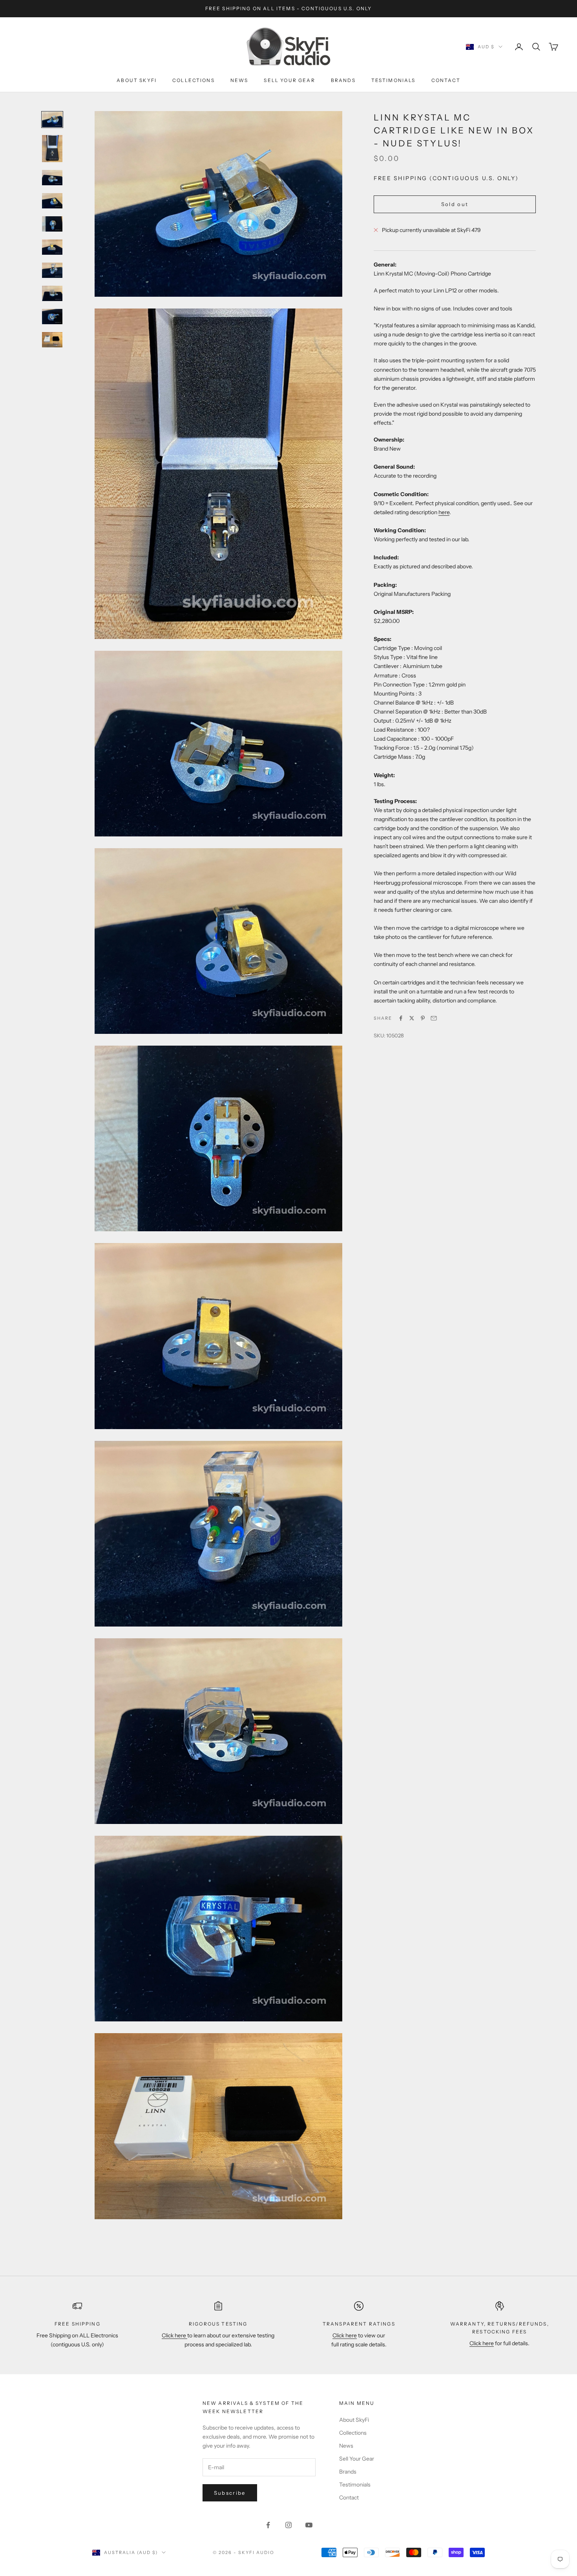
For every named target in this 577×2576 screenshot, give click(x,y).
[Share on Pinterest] (423, 1018)
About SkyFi (137, 80)
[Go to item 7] (52, 270)
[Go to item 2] (52, 149)
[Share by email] (434, 1018)
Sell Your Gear (289, 80)
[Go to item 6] (52, 247)
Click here (174, 2335)
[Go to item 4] (52, 201)
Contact (446, 80)
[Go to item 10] (52, 340)
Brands (343, 80)
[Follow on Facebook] (268, 2525)
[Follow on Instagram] (288, 2525)
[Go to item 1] (52, 120)
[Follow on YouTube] (309, 2525)
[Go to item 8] (52, 293)
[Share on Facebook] (401, 1018)
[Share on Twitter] (412, 1018)
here (444, 512)
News (239, 80)
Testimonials (393, 80)
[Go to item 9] (52, 317)
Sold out (455, 204)
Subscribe (230, 2493)
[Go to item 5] (52, 224)
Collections (194, 80)
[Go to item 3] (52, 178)
